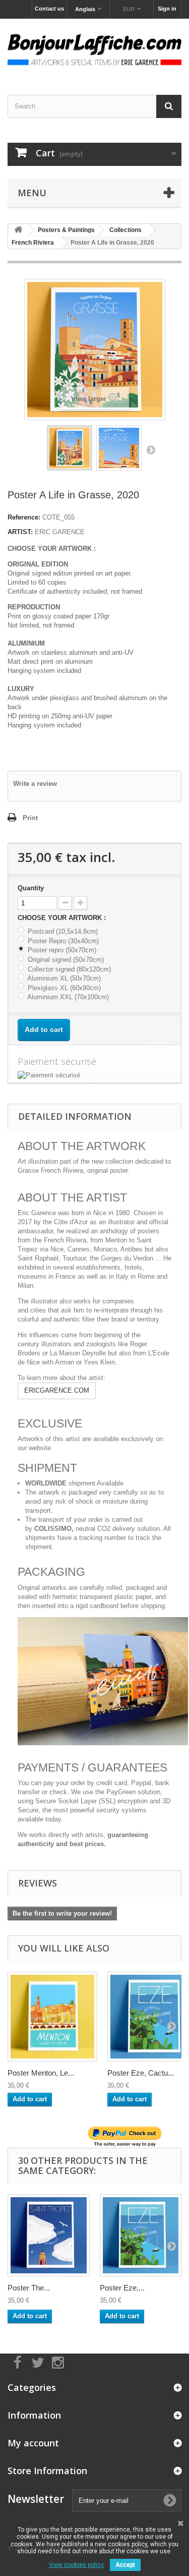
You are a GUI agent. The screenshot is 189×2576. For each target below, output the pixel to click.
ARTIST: (20, 532)
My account (33, 2443)
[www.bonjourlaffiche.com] (94, 48)
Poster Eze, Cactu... (141, 2073)
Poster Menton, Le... (41, 2073)
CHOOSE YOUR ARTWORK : (63, 918)
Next (151, 449)
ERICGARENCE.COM (57, 1390)
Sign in (167, 9)
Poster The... (29, 2288)
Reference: (24, 517)
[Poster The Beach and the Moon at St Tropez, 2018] (49, 2235)
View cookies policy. (77, 2565)
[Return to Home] (18, 230)
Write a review (35, 784)
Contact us (49, 9)
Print (30, 818)
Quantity (31, 888)
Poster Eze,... (122, 2288)
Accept (125, 2565)
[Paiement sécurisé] (94, 1075)
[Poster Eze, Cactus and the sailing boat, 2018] (141, 2235)
